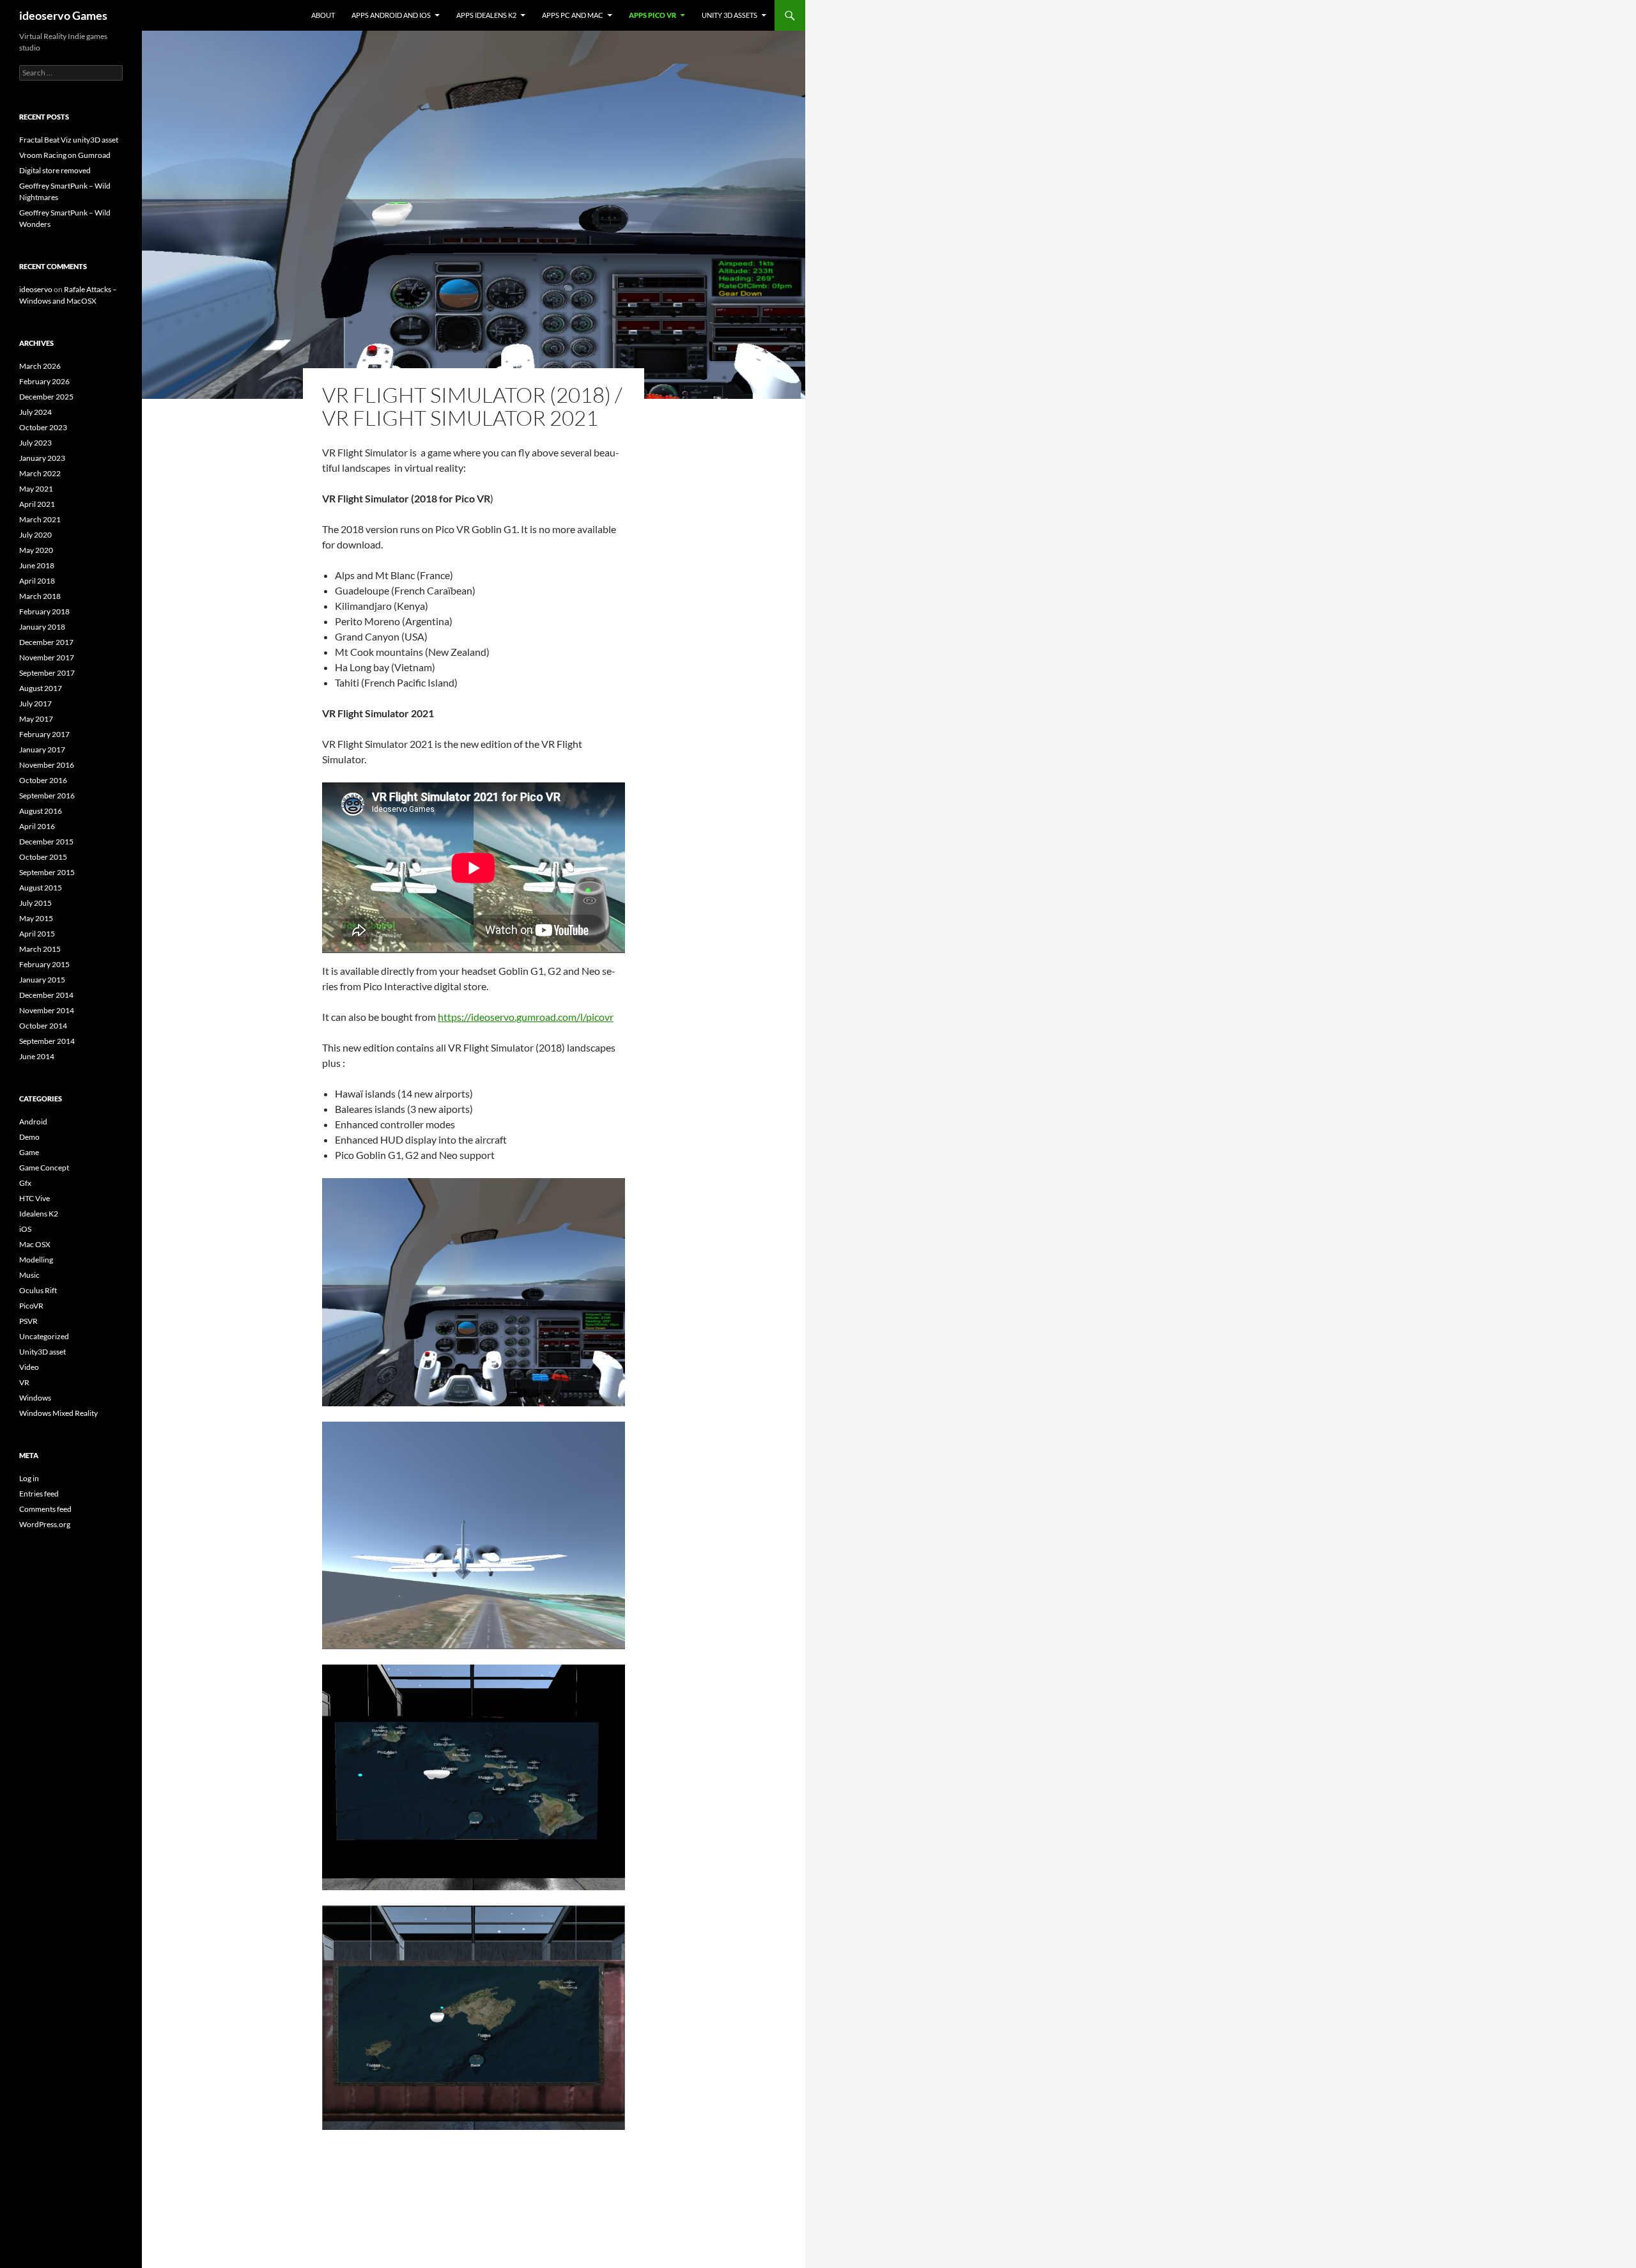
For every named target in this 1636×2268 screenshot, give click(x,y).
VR (24, 1382)
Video (29, 1367)
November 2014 (47, 1010)
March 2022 (40, 473)
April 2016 (37, 826)
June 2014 (37, 1056)
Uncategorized (44, 1336)
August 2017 (41, 688)
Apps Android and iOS (391, 15)
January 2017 (42, 750)
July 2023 (35, 443)
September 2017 (47, 673)
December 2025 (46, 397)
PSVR (28, 1321)
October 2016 (43, 780)
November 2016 (47, 765)
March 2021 (40, 519)
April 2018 (37, 581)
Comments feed (45, 1509)
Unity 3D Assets (729, 15)
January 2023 (42, 458)
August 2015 (41, 888)
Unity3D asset (42, 1352)
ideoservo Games (63, 15)
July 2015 (35, 903)
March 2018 (40, 596)
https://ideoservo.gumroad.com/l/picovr (526, 1017)
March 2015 (40, 949)
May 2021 (36, 489)
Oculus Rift (38, 1290)
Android (33, 1122)
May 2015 (36, 918)
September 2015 (47, 872)
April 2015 (37, 934)
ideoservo (36, 289)
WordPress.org (45, 1524)
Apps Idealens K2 (486, 15)
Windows (35, 1398)
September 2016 (47, 796)
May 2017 (36, 719)
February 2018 (44, 611)
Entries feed (39, 1494)
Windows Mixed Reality (58, 1413)
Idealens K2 (39, 1214)
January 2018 (42, 627)
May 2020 (36, 550)
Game (29, 1152)
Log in (29, 1478)
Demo (29, 1137)
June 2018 (37, 565)
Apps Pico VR (652, 15)
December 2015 (46, 842)
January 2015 (42, 980)
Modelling (36, 1260)
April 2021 (37, 504)
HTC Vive (35, 1198)
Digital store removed (55, 170)
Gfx (25, 1183)
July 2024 (35, 412)
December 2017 (46, 642)
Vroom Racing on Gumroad (65, 155)
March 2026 (40, 366)
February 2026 (44, 381)
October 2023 (43, 427)
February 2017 (44, 734)
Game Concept (44, 1168)
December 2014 (46, 995)
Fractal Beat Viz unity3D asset (69, 140)
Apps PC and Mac (573, 15)
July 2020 (35, 535)
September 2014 (47, 1041)
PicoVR (31, 1306)
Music (29, 1275)
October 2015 (43, 857)
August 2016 (41, 811)
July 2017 (35, 703)
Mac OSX (35, 1244)
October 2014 (43, 1026)
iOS (25, 1229)
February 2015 (44, 964)
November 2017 (47, 657)
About (323, 15)
